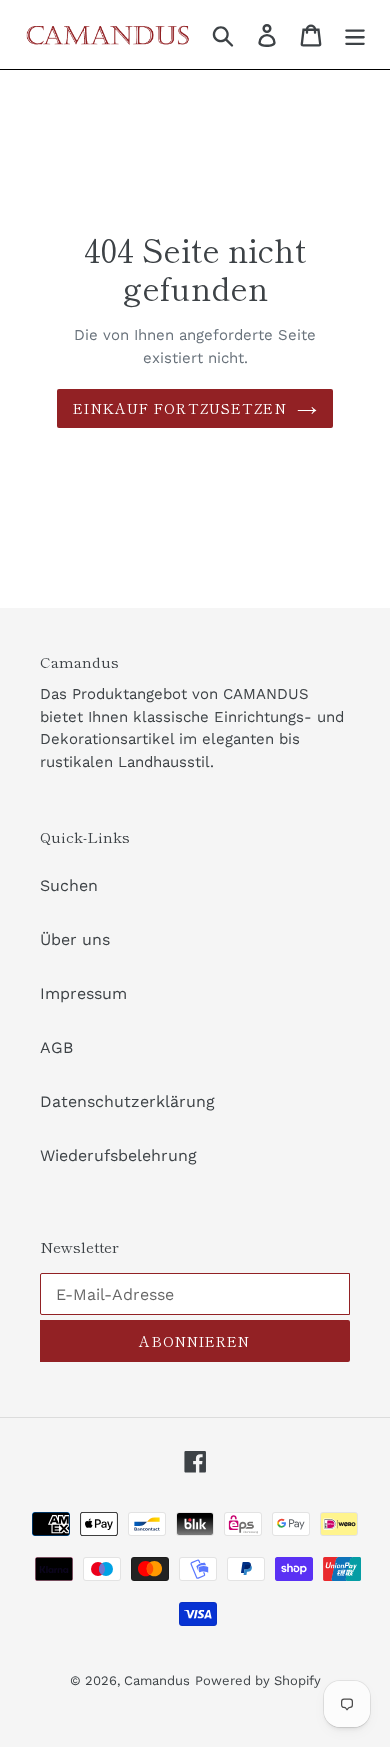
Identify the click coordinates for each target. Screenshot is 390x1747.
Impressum (83, 993)
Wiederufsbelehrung (118, 1155)
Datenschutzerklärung (127, 1101)
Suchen (69, 885)
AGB (56, 1047)
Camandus (157, 1680)
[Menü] (355, 34)
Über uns (75, 939)
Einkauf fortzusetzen (179, 408)
